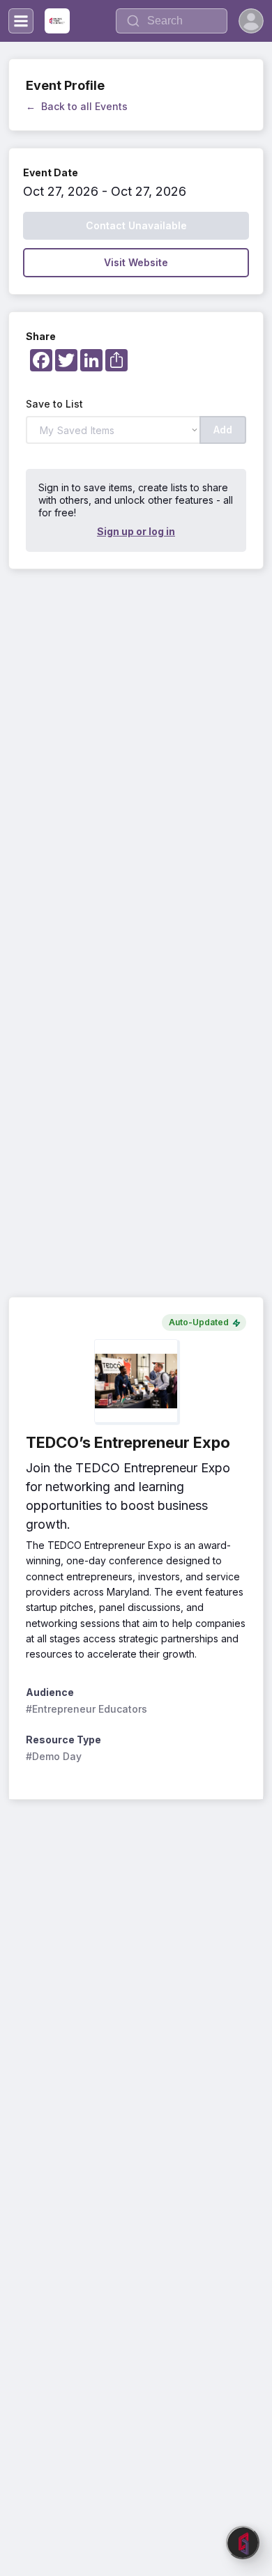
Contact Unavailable (136, 225)
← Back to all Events (77, 106)
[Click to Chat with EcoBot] (243, 2543)
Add (223, 430)
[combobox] (172, 21)
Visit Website (136, 262)
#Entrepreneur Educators (86, 1709)
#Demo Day (54, 1756)
